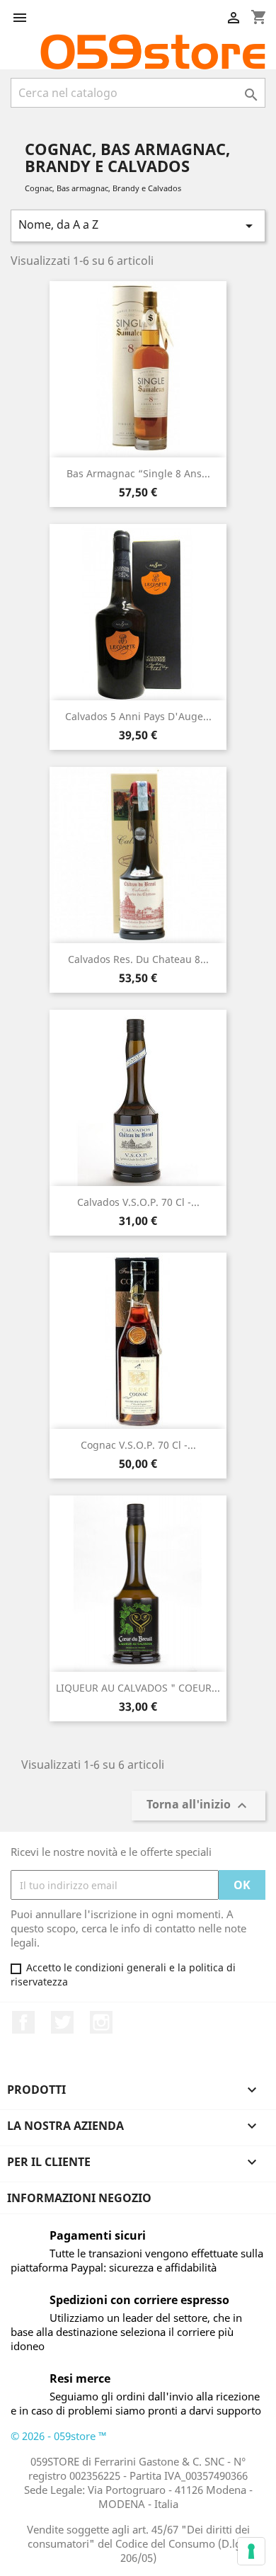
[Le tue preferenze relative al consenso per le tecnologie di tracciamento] (251, 2551)
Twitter (62, 2022)
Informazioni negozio (79, 2198)
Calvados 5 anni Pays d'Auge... (138, 716)
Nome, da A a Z (138, 226)
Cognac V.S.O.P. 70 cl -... (138, 1445)
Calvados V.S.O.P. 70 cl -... (138, 1202)
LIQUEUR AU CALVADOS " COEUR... (138, 1688)
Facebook (23, 2022)
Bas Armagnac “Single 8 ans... (138, 473)
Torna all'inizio (199, 1806)
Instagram (101, 2022)
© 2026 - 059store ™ (59, 2436)
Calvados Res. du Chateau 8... (138, 959)
